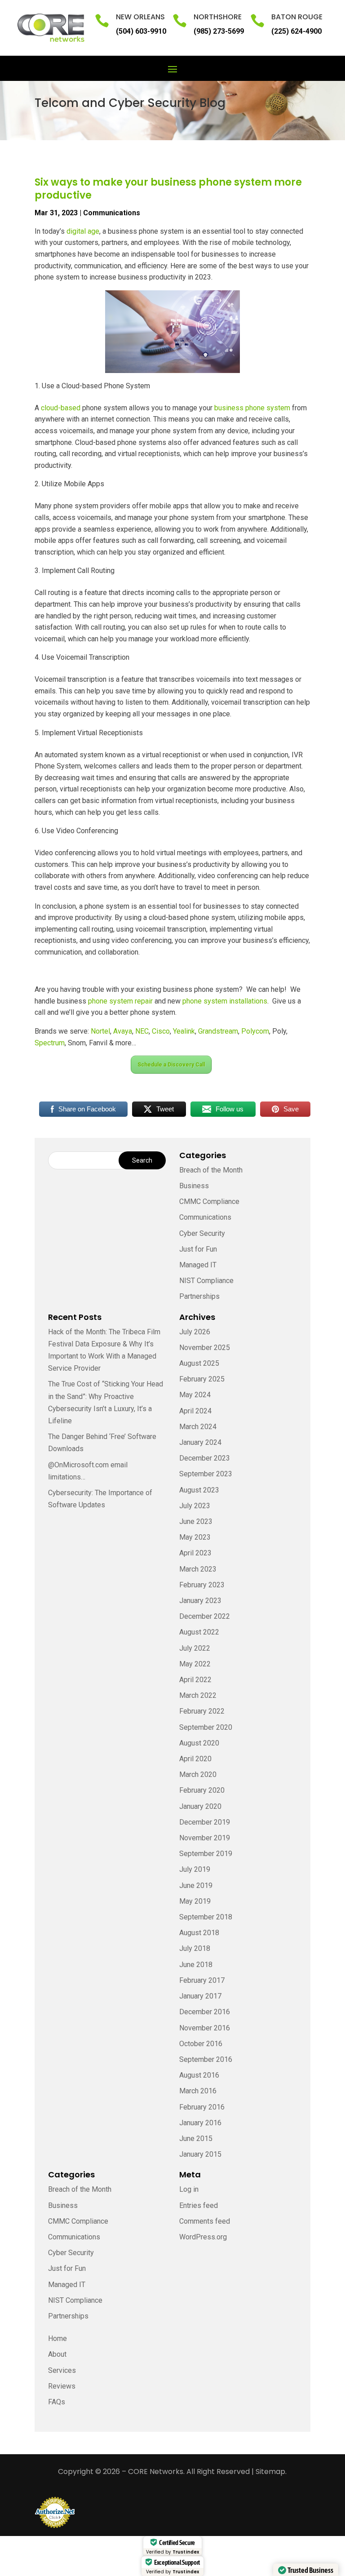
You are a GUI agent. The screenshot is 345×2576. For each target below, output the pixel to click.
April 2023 (195, 1553)
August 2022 (199, 1632)
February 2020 (202, 1790)
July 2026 (195, 1332)
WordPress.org (203, 2237)
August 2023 (199, 1490)
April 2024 (195, 1411)
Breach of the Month (211, 1170)
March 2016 (198, 2091)
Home (57, 2338)
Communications (112, 213)
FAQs (57, 2402)
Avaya (123, 1031)
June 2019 (196, 1885)
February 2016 (202, 2107)
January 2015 (200, 2154)
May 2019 (195, 1901)
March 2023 (198, 1569)
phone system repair (120, 1001)
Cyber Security (202, 1233)
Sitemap (270, 2472)
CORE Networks (156, 2472)
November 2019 (205, 1838)
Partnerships (199, 1296)
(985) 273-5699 (219, 31)
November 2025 (205, 1348)
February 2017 (202, 1980)
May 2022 (195, 1664)
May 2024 (195, 1395)
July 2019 (195, 1869)
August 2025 (199, 1363)
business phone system (252, 408)
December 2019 (205, 1822)
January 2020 (200, 1806)
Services (62, 2370)
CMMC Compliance (209, 1201)
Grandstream (218, 1031)
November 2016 (205, 2028)
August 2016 (199, 2075)
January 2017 (200, 1996)
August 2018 (199, 1933)
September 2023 (206, 1474)
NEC (142, 1031)
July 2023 (195, 1506)
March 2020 (198, 1774)
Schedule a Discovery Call (171, 1065)
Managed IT (198, 1265)
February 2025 (202, 1379)
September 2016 (206, 2059)
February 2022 (202, 1711)
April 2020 (195, 1759)
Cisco (161, 1031)
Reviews (62, 2386)
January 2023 (200, 1601)
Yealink (184, 1031)
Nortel (100, 1031)
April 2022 (195, 1680)
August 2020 (199, 1743)
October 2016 (201, 2044)
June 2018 (196, 1965)
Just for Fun (198, 1249)
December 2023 (205, 1458)
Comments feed (205, 2221)
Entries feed (199, 2205)
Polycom (255, 1031)
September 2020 (206, 1727)
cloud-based (61, 408)
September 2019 (206, 1854)
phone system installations (225, 1001)
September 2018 (206, 1917)
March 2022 (198, 1695)
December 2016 (205, 2012)
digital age (83, 231)
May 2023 (195, 1537)
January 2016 (200, 2123)
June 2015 (196, 2139)
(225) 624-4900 (296, 31)
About (57, 2354)
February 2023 (202, 1585)
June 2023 (196, 1521)
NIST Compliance (206, 1281)
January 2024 (200, 1442)
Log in (189, 2189)
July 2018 (195, 1948)
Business (194, 1186)
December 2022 (205, 1616)
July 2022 (195, 1648)
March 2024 (198, 1427)
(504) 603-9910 (141, 31)
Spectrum (50, 1043)
